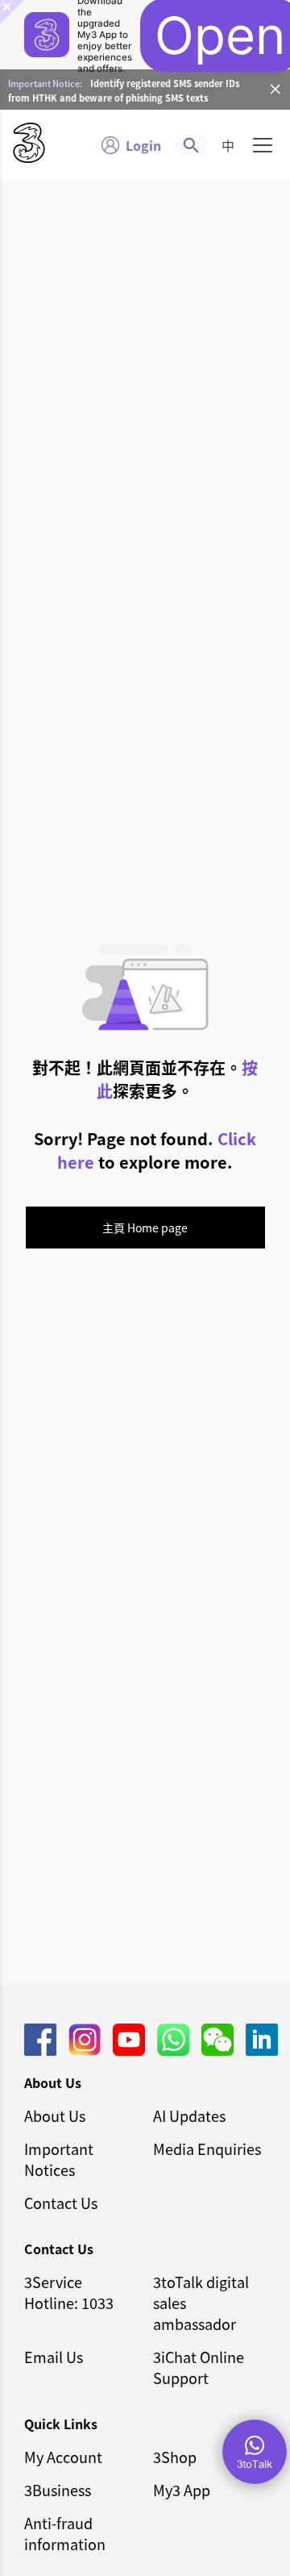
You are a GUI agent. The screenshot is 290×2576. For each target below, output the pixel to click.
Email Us (54, 2357)
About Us (55, 2115)
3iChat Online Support (199, 2367)
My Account (63, 2457)
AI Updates (189, 2115)
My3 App (182, 2490)
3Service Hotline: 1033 (69, 2292)
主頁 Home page (145, 1228)
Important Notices (59, 2159)
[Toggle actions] (255, 2452)
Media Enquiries (207, 2149)
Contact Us (61, 2203)
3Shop (175, 2457)
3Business (58, 2490)
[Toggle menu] (263, 145)
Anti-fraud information (65, 2533)
